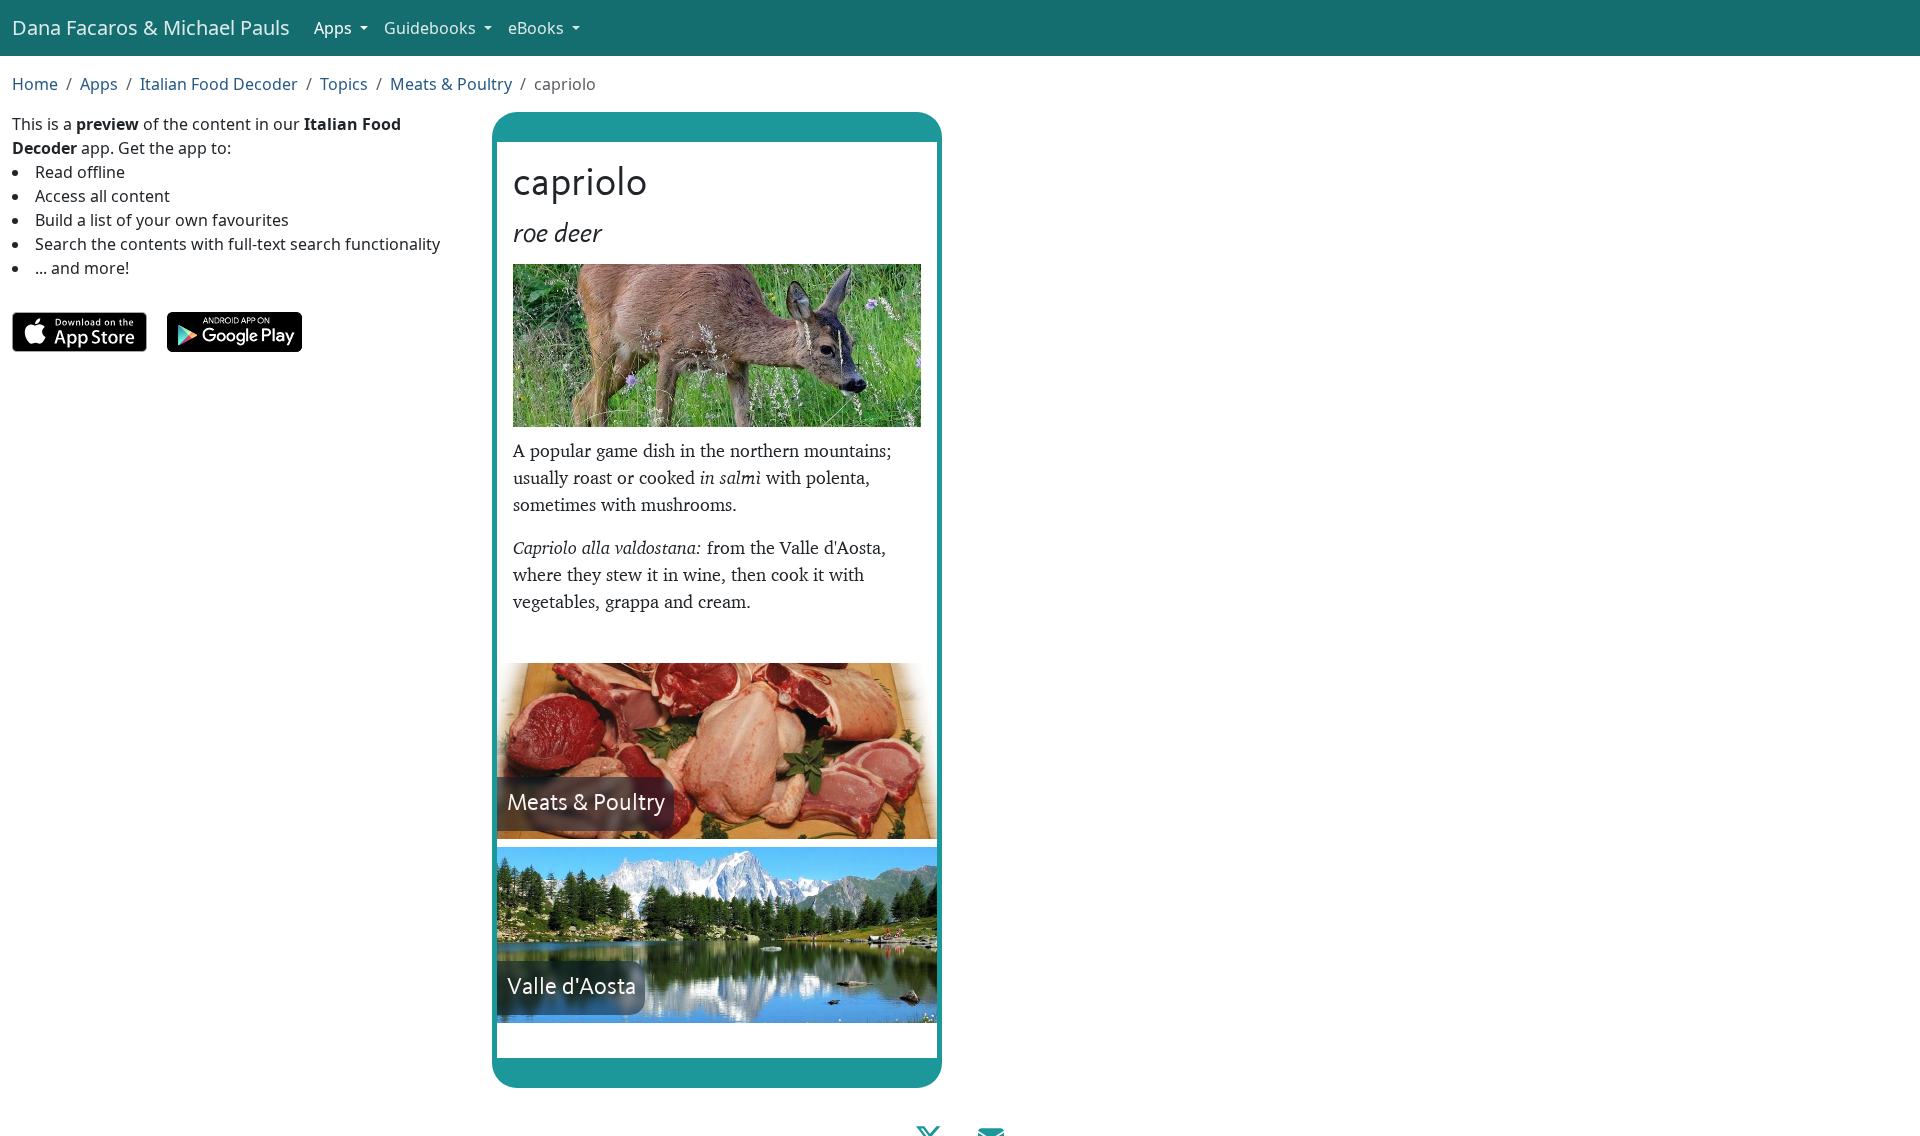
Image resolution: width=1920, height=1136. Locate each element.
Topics (344, 84)
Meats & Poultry (451, 84)
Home (35, 84)
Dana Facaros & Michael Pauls (151, 27)
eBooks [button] (538, 28)
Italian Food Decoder (219, 84)
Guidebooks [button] (432, 28)
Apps (99, 84)
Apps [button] (335, 28)
